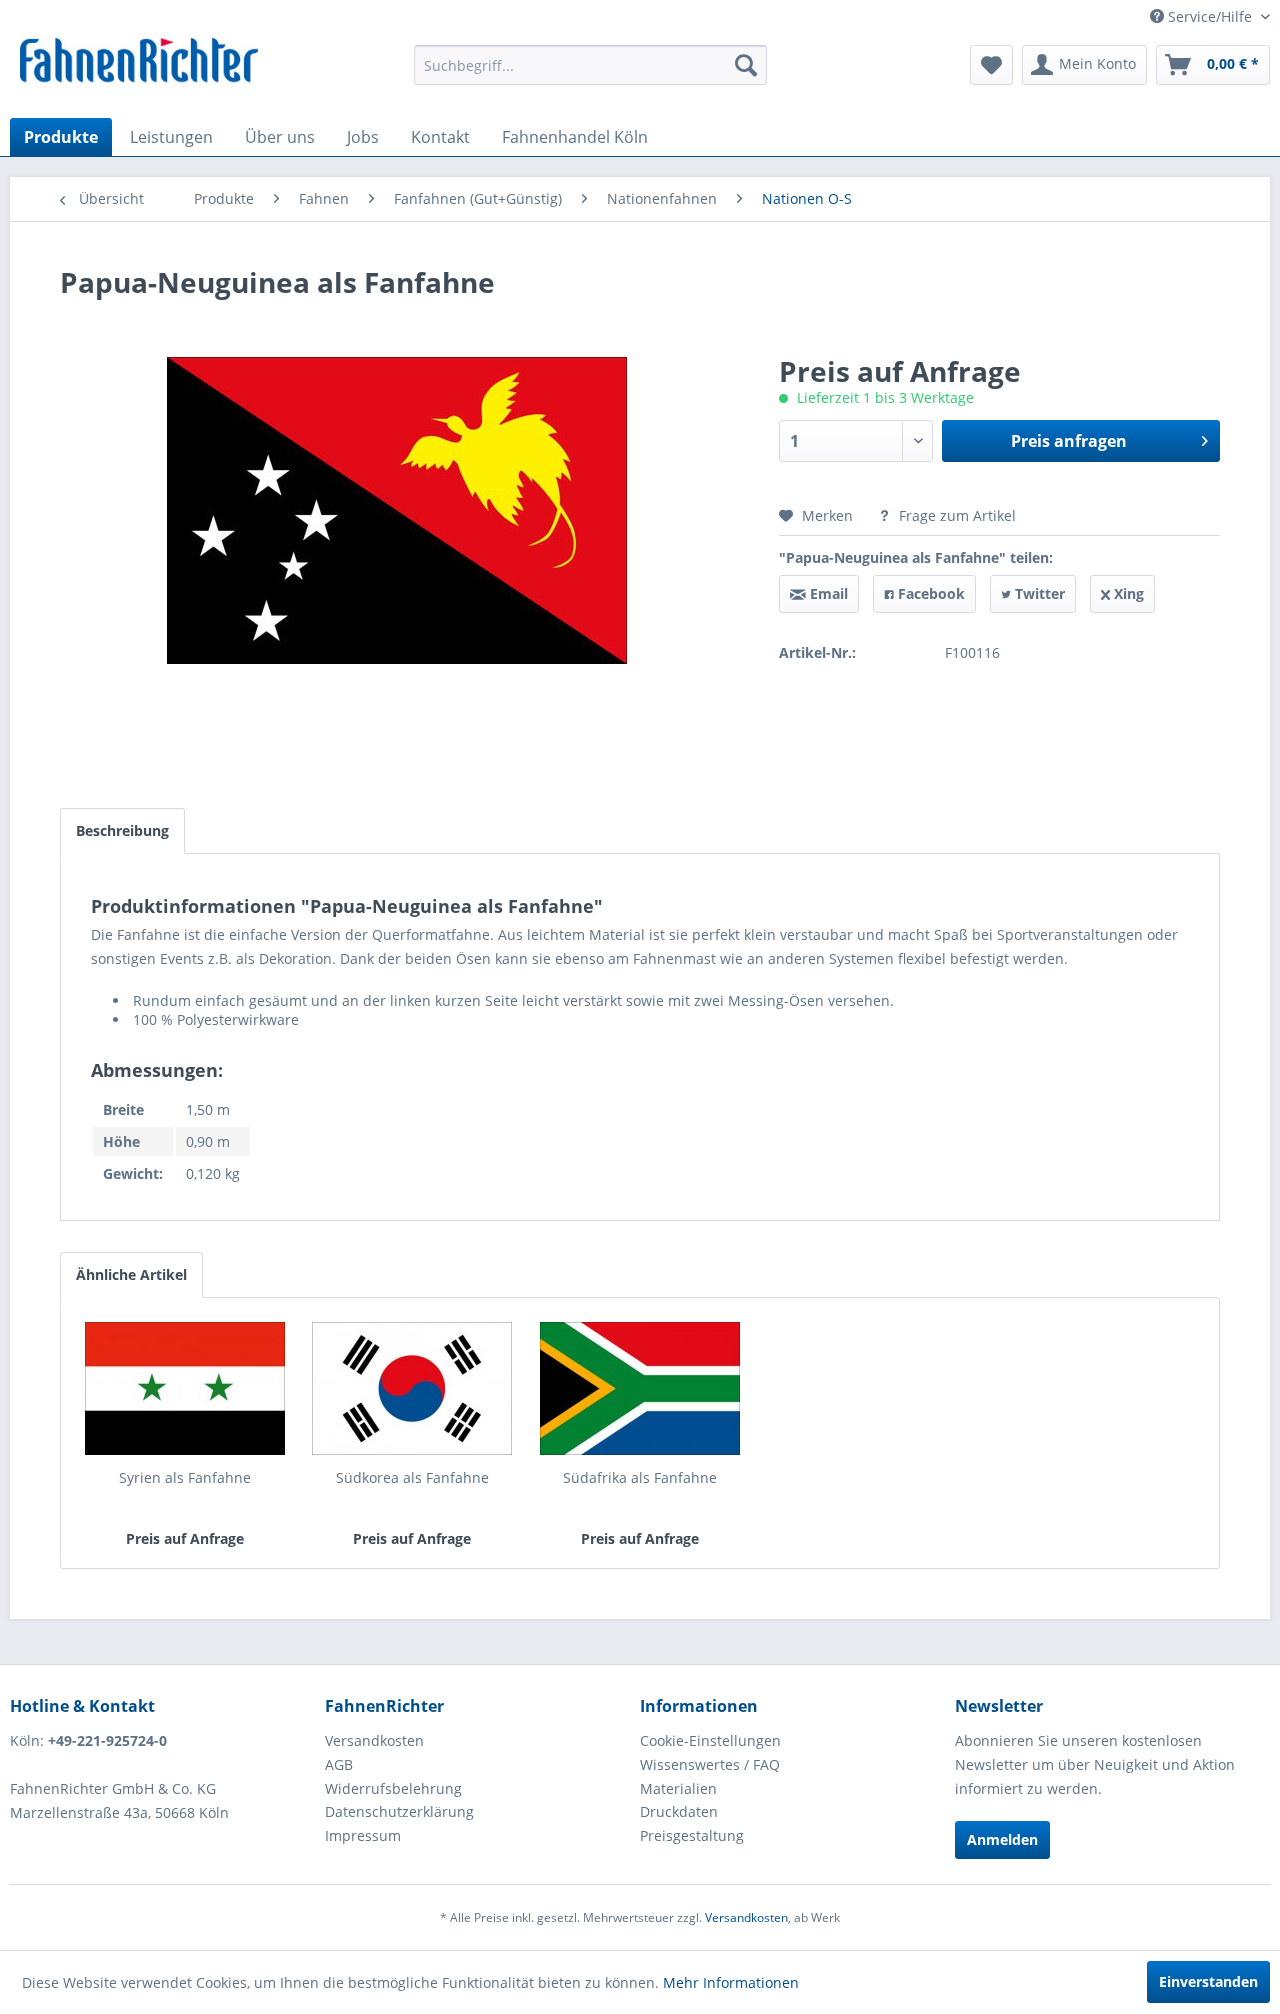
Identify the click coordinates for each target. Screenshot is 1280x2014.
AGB (339, 1764)
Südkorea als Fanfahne (412, 1477)
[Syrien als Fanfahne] (185, 1388)
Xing (1127, 593)
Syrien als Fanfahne (185, 1477)
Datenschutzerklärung (399, 1811)
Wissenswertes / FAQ (710, 1764)
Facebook (929, 593)
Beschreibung (122, 830)
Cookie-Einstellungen (710, 1740)
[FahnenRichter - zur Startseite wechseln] (139, 63)
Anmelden (1002, 1839)
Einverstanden (1208, 1981)
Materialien (678, 1788)
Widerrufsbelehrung (393, 1788)
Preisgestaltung (692, 1835)
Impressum (363, 1835)
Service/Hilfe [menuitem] (1210, 16)
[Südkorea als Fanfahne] (413, 1388)
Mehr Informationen (731, 1982)
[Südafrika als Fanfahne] (640, 1388)
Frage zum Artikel (955, 515)
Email (827, 593)
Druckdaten (679, 1811)
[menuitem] (590, 65)
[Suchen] (746, 65)
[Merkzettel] (991, 65)
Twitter (1038, 593)
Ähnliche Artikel (131, 1274)
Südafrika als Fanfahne (640, 1477)
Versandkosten (374, 1740)
